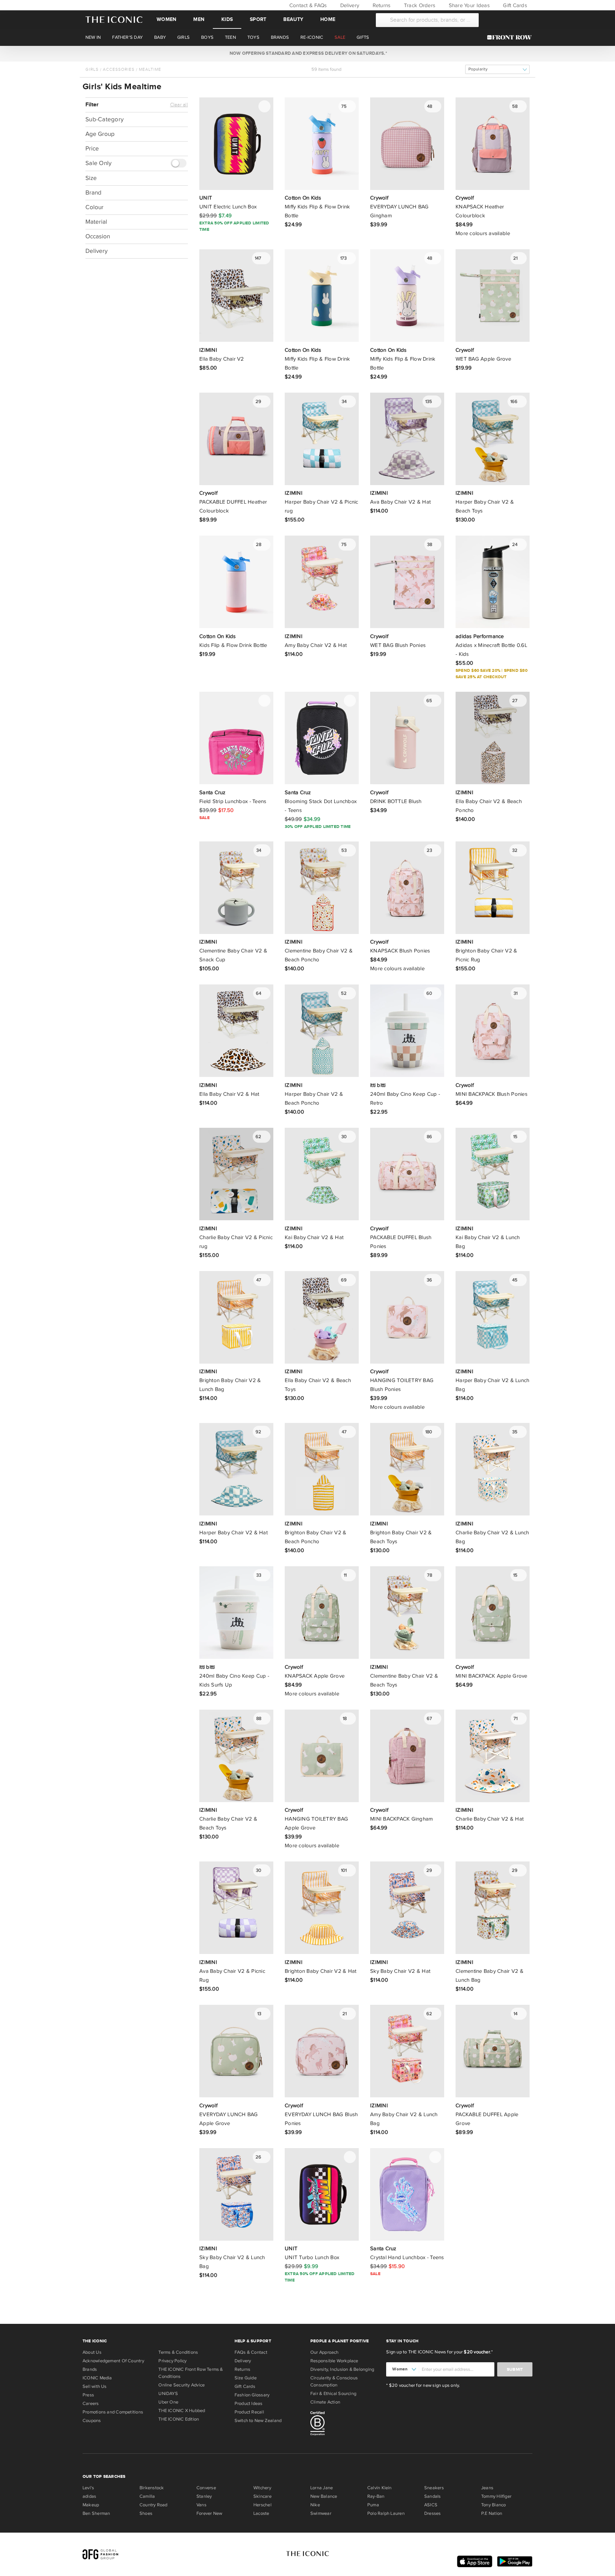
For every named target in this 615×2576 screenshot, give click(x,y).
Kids (227, 19)
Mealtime (150, 69)
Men (199, 19)
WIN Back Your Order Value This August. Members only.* (307, 53)
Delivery (349, 5)
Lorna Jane (322, 2488)
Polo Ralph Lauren (386, 2513)
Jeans (487, 2488)
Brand (93, 193)
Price (92, 148)
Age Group (100, 134)
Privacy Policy (172, 2361)
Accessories (119, 69)
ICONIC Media (97, 2378)
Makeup (91, 2505)
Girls (92, 69)
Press (88, 2395)
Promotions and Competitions (113, 2412)
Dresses (433, 2513)
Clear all (179, 105)
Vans (201, 2505)
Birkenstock (152, 2488)
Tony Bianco (493, 2505)
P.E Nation (492, 2513)
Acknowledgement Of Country (113, 2361)
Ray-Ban (376, 2496)
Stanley (204, 2496)
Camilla (147, 2496)
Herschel (262, 2505)
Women (166, 19)
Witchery (262, 2488)
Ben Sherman (96, 2513)
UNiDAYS (168, 2394)
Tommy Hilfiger (496, 2496)
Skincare (262, 2496)
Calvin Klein (380, 2488)
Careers (91, 2404)
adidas (89, 2496)
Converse (206, 2488)
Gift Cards (514, 5)
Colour (94, 207)
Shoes (146, 2513)
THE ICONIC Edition (179, 2419)
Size (91, 178)
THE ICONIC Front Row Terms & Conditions (191, 2373)
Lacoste (261, 2513)
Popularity (478, 69)
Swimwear (321, 2513)
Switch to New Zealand (258, 2421)
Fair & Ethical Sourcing (333, 2394)
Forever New (209, 2513)
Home (328, 19)
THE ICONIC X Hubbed (182, 2411)
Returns (381, 5)
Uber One (168, 2402)
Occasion (98, 236)
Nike (315, 2505)
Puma (373, 2505)
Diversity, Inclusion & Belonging (342, 2369)
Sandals (433, 2496)
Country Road (154, 2505)
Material (96, 222)
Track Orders (419, 5)
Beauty (293, 19)
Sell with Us (95, 2386)
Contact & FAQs (307, 5)
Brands (90, 2369)
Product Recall (249, 2412)
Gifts (363, 37)
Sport (258, 19)
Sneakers (434, 2488)
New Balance (324, 2496)
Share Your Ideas (468, 5)
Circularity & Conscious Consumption (334, 2381)
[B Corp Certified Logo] (345, 2424)
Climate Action (325, 2402)
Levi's (88, 2488)
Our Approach (325, 2352)
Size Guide (246, 2378)
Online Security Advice (182, 2385)
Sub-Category (104, 119)
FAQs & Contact (251, 2352)
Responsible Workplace (334, 2361)
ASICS (431, 2505)
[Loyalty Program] (511, 37)
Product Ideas (249, 2404)
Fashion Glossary (252, 2395)
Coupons (92, 2421)
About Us (92, 2352)
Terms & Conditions (178, 2352)
